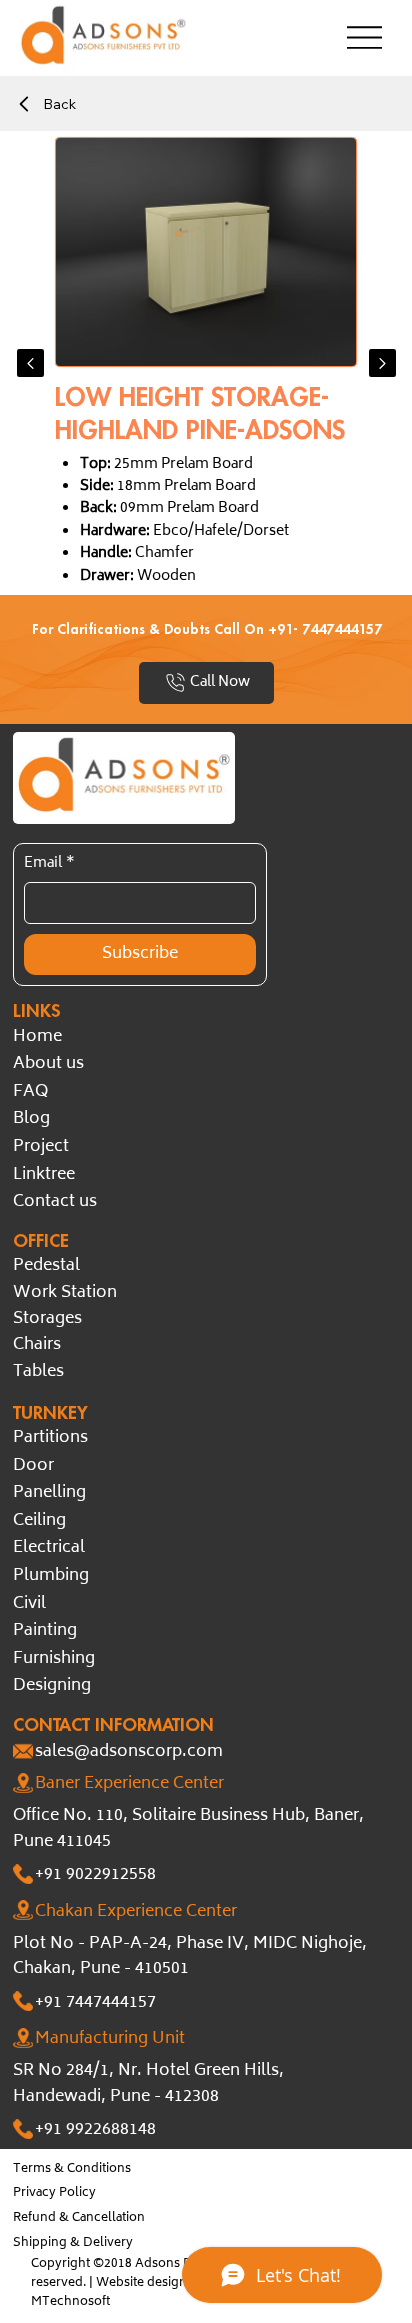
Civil (29, 1604)
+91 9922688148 (95, 2130)
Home (37, 1037)
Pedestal (46, 1266)
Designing (52, 1686)
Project (41, 1147)
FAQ (30, 1092)
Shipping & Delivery (73, 2243)
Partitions (50, 1438)
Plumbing (51, 1576)
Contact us (55, 1202)
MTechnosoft (70, 2302)
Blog (31, 1119)
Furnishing (54, 1659)
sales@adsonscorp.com (129, 1752)
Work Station (65, 1293)
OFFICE (41, 1240)
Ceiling (39, 1521)
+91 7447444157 (95, 2003)
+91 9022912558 (95, 1875)
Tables (38, 1372)
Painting (45, 1631)
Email (49, 864)
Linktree (44, 1175)
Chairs (37, 1345)
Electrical (49, 1548)
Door (33, 1466)
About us (48, 1064)
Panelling (49, 1493)
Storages (47, 1319)
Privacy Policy (54, 2193)
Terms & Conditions (72, 2169)
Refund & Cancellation (79, 2218)
